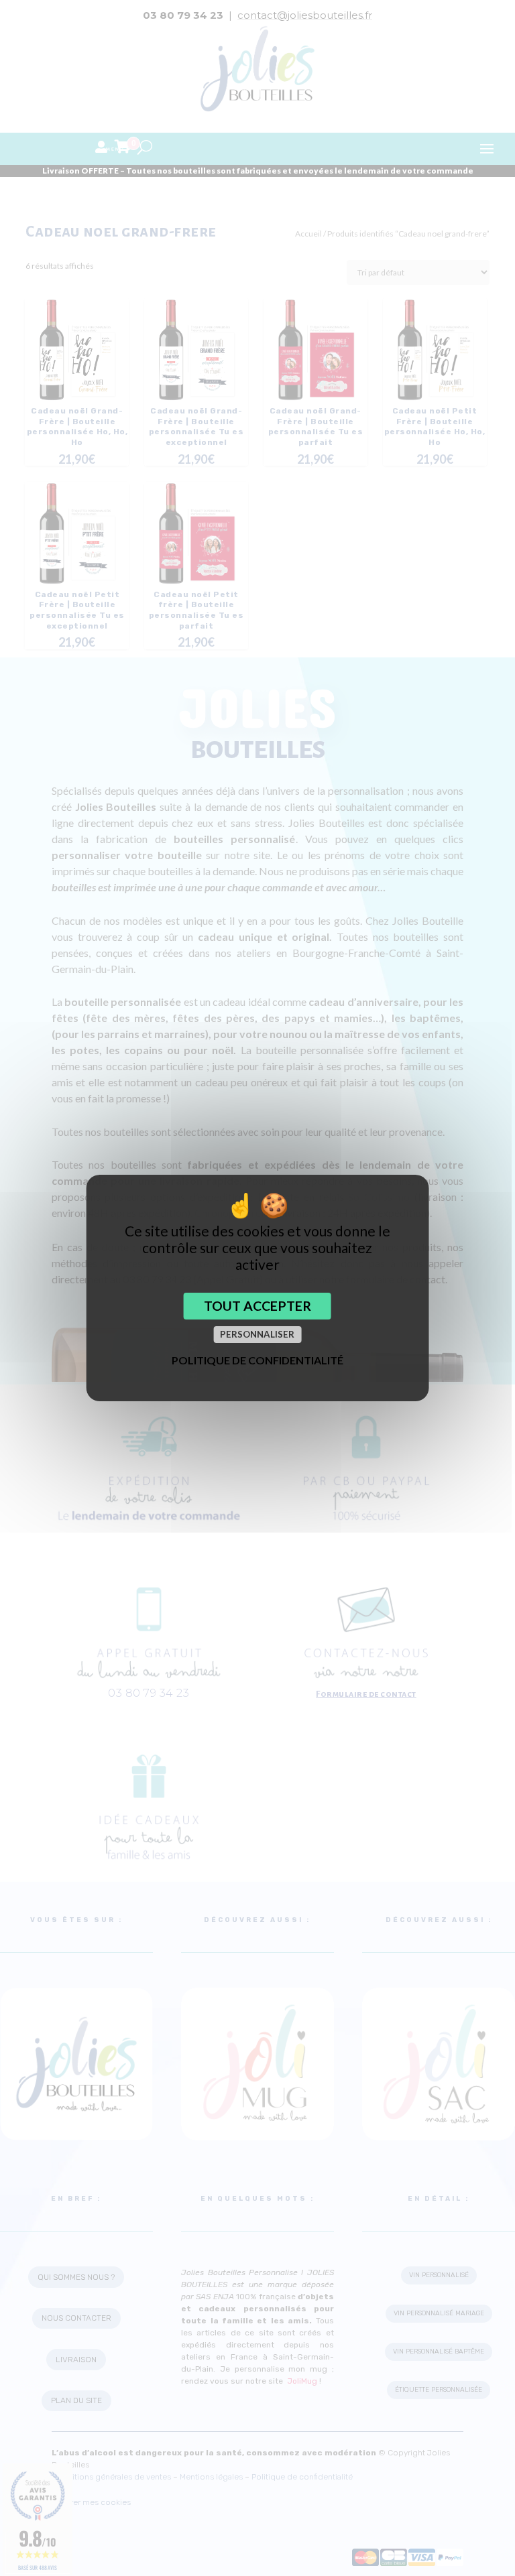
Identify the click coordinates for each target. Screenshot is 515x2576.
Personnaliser (257, 1334)
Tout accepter (257, 1306)
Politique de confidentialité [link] (257, 1360)
